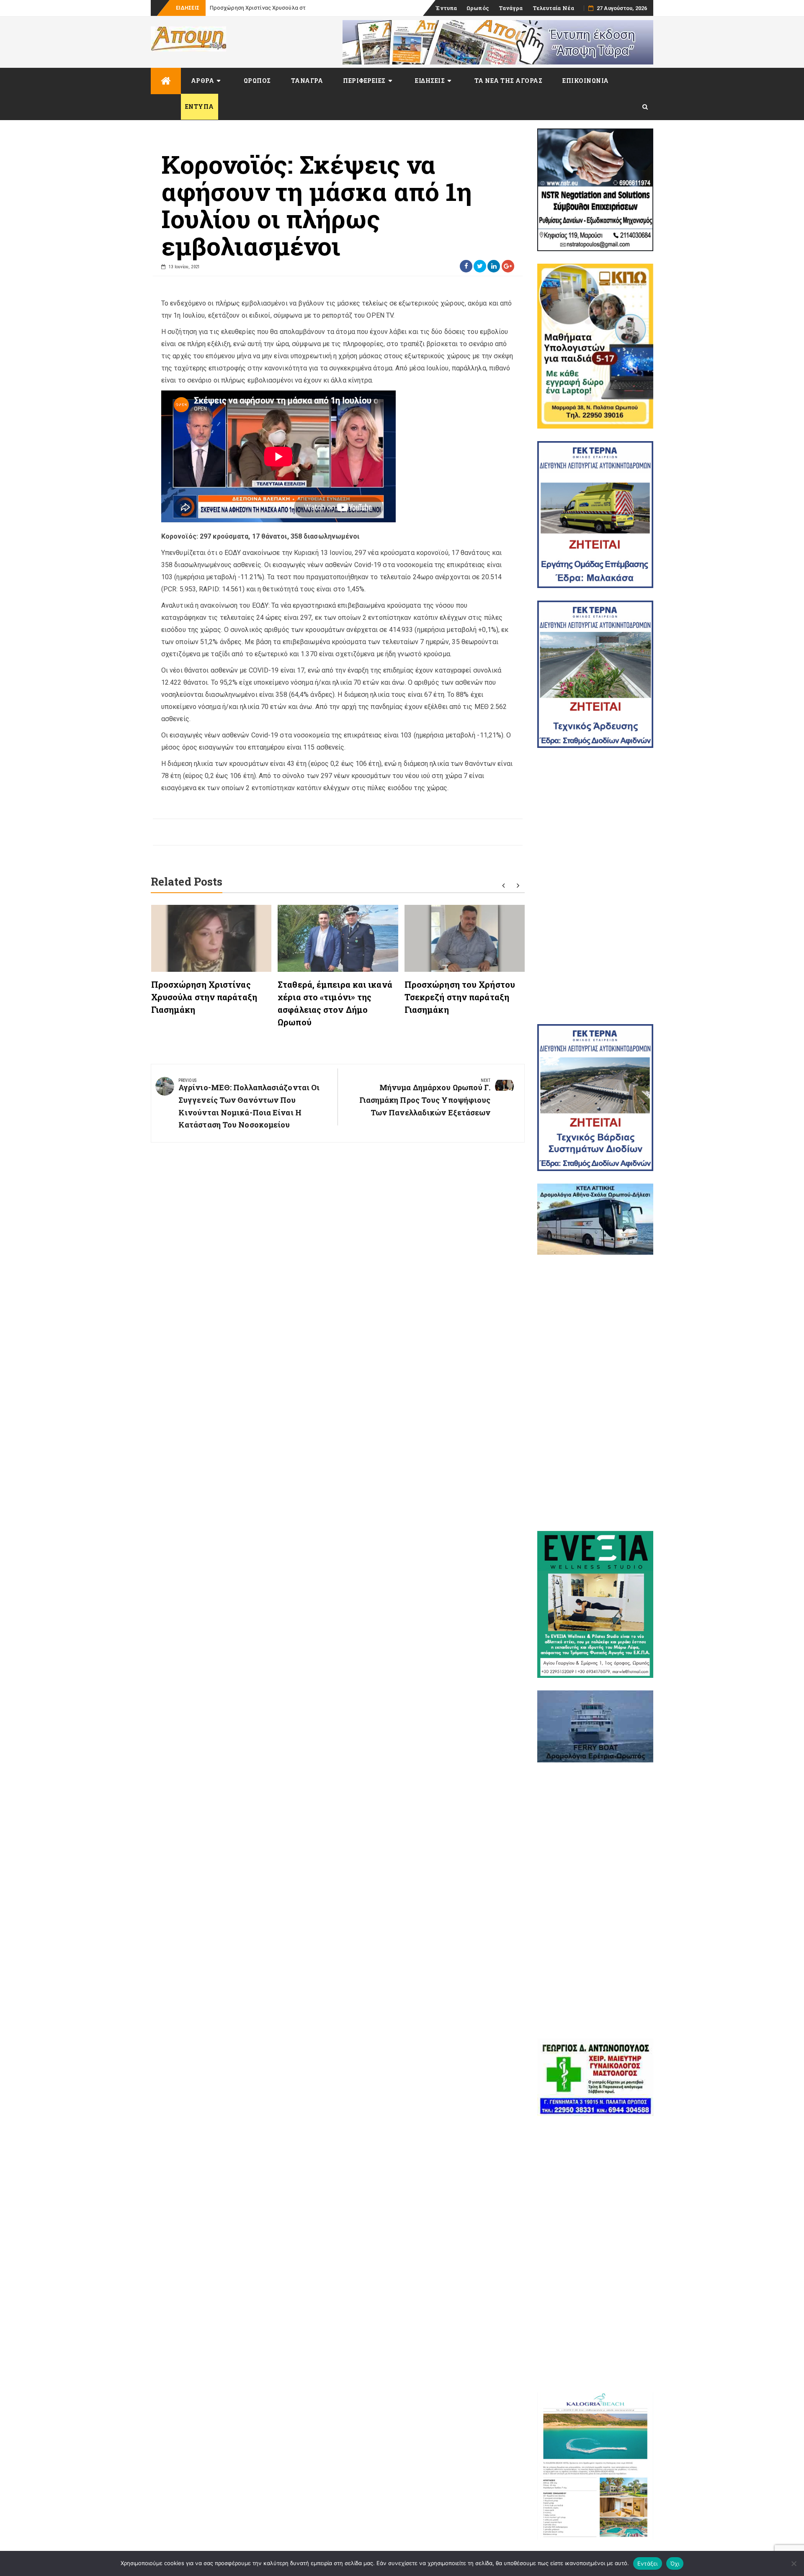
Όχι (675, 2563)
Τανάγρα (511, 8)
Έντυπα (446, 8)
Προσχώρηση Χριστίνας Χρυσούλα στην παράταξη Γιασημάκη (288, 8)
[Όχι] (794, 2563)
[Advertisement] (595, 886)
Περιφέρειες (364, 81)
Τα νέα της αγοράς (509, 81)
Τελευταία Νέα (553, 8)
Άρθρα (203, 81)
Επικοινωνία (586, 81)
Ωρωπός (478, 8)
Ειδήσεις (430, 81)
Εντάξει (648, 2563)
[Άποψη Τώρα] (166, 81)
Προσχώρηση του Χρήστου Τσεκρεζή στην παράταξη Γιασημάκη (460, 997)
